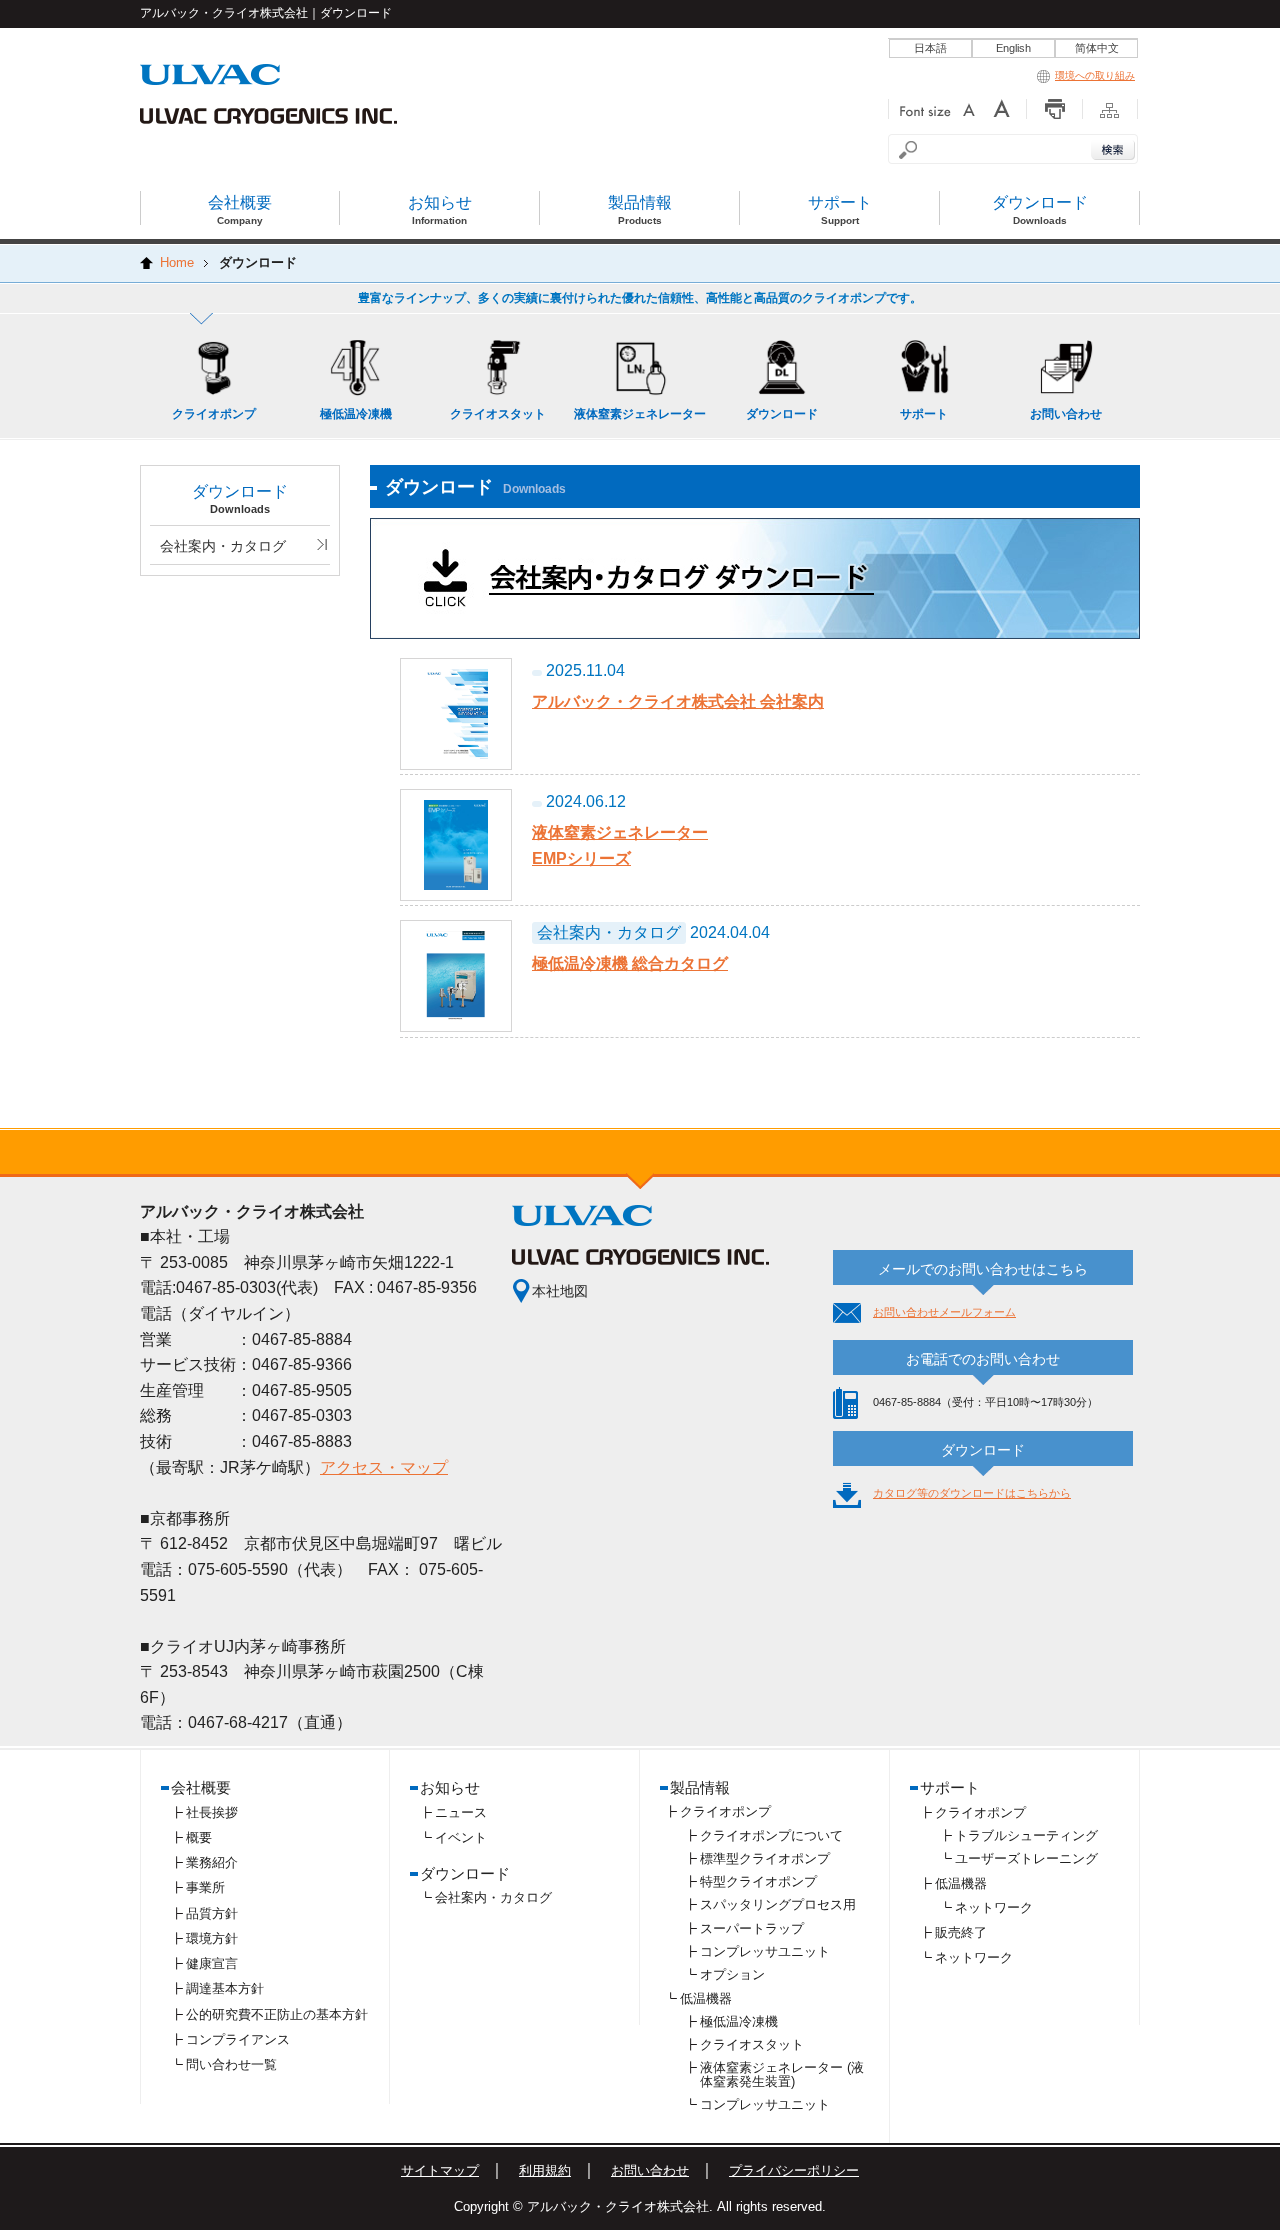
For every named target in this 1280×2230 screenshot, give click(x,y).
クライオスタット (752, 2044)
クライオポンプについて (771, 1835)
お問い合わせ (650, 2170)
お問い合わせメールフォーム (944, 1312)
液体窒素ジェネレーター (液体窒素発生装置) (782, 2074)
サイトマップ (440, 2170)
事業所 (205, 1887)
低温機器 (706, 1998)
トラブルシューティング (1026, 1835)
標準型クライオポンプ (765, 1858)
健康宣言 (212, 1963)
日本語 (930, 48)
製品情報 (700, 1787)
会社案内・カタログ (223, 546)
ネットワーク (994, 1907)
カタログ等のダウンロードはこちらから (972, 1493)
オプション (732, 1974)
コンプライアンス (238, 2039)
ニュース (461, 1812)
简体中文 (1097, 48)
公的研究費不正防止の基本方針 (277, 2014)
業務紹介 (212, 1862)
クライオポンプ (725, 1811)
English (1013, 48)
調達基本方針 (225, 1988)
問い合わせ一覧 (231, 2064)
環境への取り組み (1095, 75)
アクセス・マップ (384, 1467)
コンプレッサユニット (765, 1951)
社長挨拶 (212, 1812)
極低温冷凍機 (739, 2021)
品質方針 (212, 1913)
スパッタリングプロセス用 (778, 1904)
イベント (461, 1837)
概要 (199, 1837)
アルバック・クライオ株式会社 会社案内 (678, 701)
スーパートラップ (752, 1928)
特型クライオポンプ (758, 1881)
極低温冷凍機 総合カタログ (630, 963)
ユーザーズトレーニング (1026, 1858)
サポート (950, 1787)
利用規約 (545, 2170)
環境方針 (212, 1938)
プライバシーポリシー (794, 2170)
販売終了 (961, 1932)
